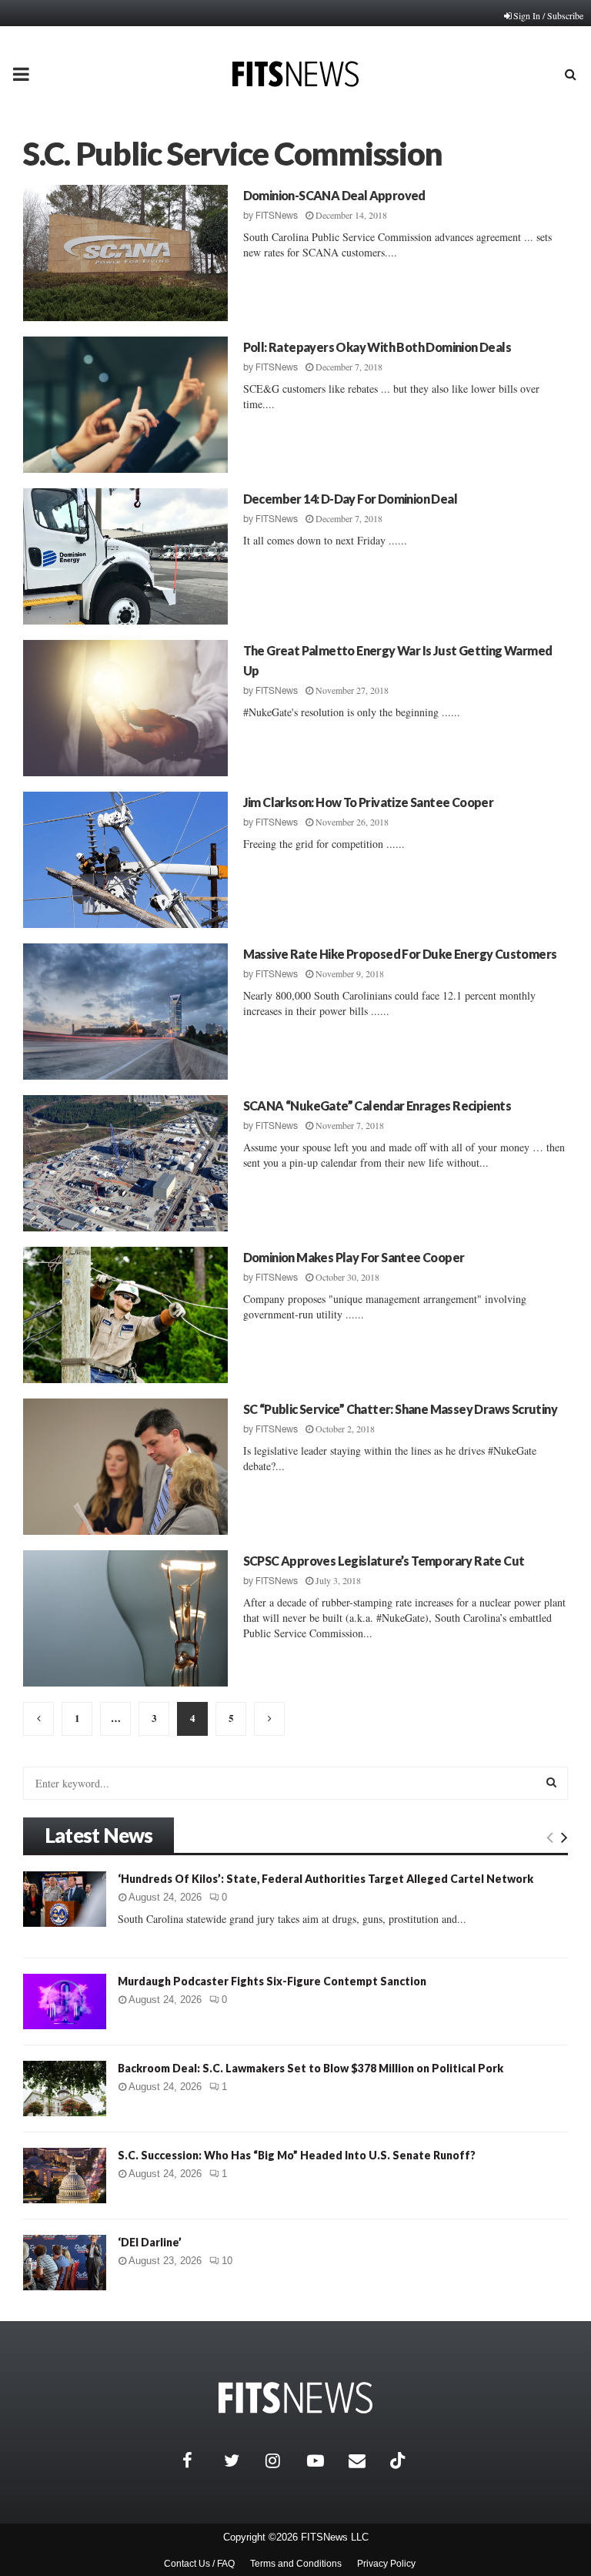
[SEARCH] (551, 1782)
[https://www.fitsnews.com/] (295, 2398)
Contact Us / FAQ (199, 2564)
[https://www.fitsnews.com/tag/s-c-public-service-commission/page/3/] (38, 1719)
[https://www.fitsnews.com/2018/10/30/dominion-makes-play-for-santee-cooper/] (125, 1315)
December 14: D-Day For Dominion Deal (350, 499)
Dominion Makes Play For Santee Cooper (354, 1257)
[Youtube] (324, 2460)
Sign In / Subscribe (548, 15)
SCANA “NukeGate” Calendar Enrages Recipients (377, 1105)
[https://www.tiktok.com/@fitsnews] (399, 2460)
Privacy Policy (386, 2564)
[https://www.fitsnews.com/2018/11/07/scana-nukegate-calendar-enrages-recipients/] (125, 1163)
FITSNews (277, 216)
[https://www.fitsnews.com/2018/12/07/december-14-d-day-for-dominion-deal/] (125, 556)
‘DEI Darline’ (150, 2242)
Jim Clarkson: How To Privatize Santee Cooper (369, 802)
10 (227, 2261)
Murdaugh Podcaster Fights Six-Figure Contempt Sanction (272, 1981)
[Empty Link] (550, 1837)
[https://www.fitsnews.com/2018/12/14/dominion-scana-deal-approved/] (125, 253)
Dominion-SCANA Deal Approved (334, 195)
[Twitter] (241, 2460)
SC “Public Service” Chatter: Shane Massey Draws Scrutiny (400, 1409)
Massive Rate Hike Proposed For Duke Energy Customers (400, 954)
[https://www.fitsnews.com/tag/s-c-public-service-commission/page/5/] (269, 1719)
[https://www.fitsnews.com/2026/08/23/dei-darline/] (65, 2263)
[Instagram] (282, 2460)
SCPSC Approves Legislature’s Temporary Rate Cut (384, 1561)
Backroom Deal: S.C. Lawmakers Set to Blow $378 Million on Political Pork (311, 2068)
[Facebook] (199, 2460)
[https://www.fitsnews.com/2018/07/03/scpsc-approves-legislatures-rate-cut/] (125, 1618)
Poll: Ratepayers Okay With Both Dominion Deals (377, 347)
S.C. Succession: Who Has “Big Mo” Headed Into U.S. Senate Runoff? (297, 2155)
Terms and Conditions (296, 2564)
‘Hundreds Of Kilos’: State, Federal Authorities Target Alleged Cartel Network (326, 1879)
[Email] (366, 2460)
